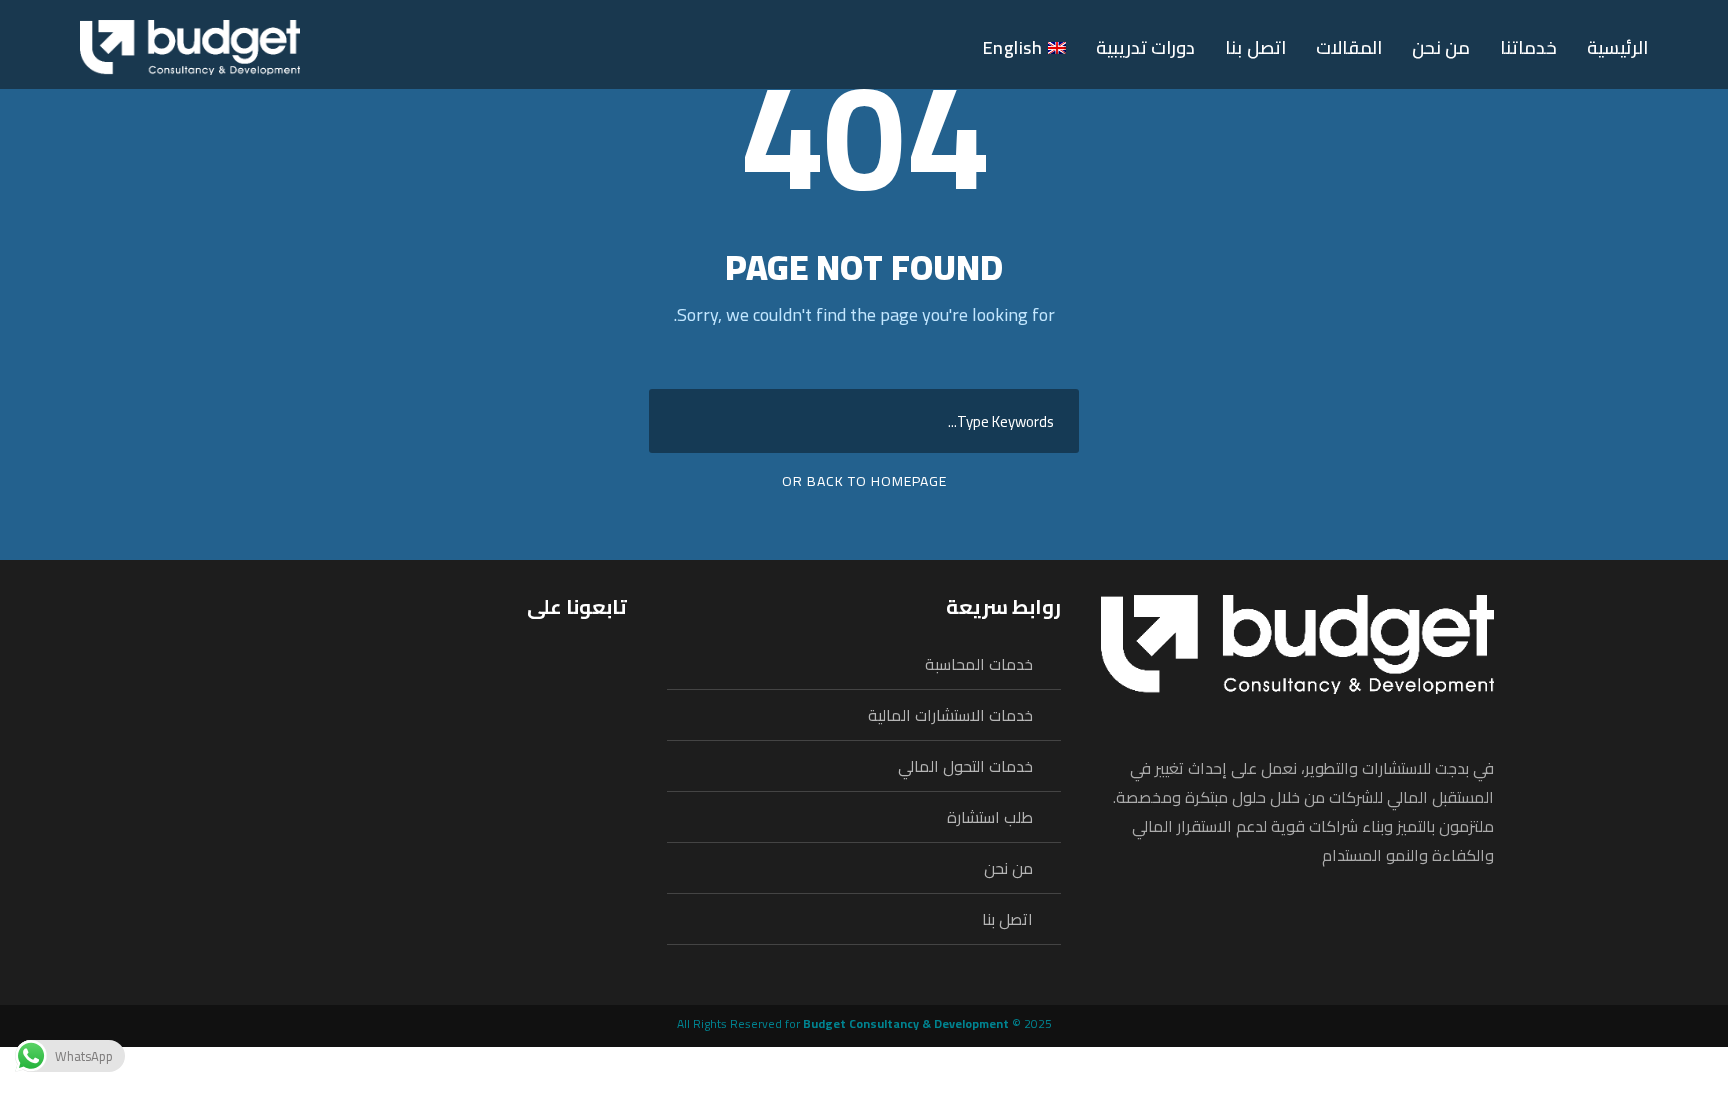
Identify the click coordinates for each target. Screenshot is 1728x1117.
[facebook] (838, 46)
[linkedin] (877, 46)
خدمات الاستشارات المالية (950, 715)
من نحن (1441, 48)
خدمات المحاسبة (979, 664)
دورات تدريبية (1146, 48)
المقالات (1349, 48)
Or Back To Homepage (864, 481)
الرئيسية (1617, 48)
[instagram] (916, 46)
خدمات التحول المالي (965, 766)
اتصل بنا (1255, 48)
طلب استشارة (990, 817)
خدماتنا (1528, 48)
